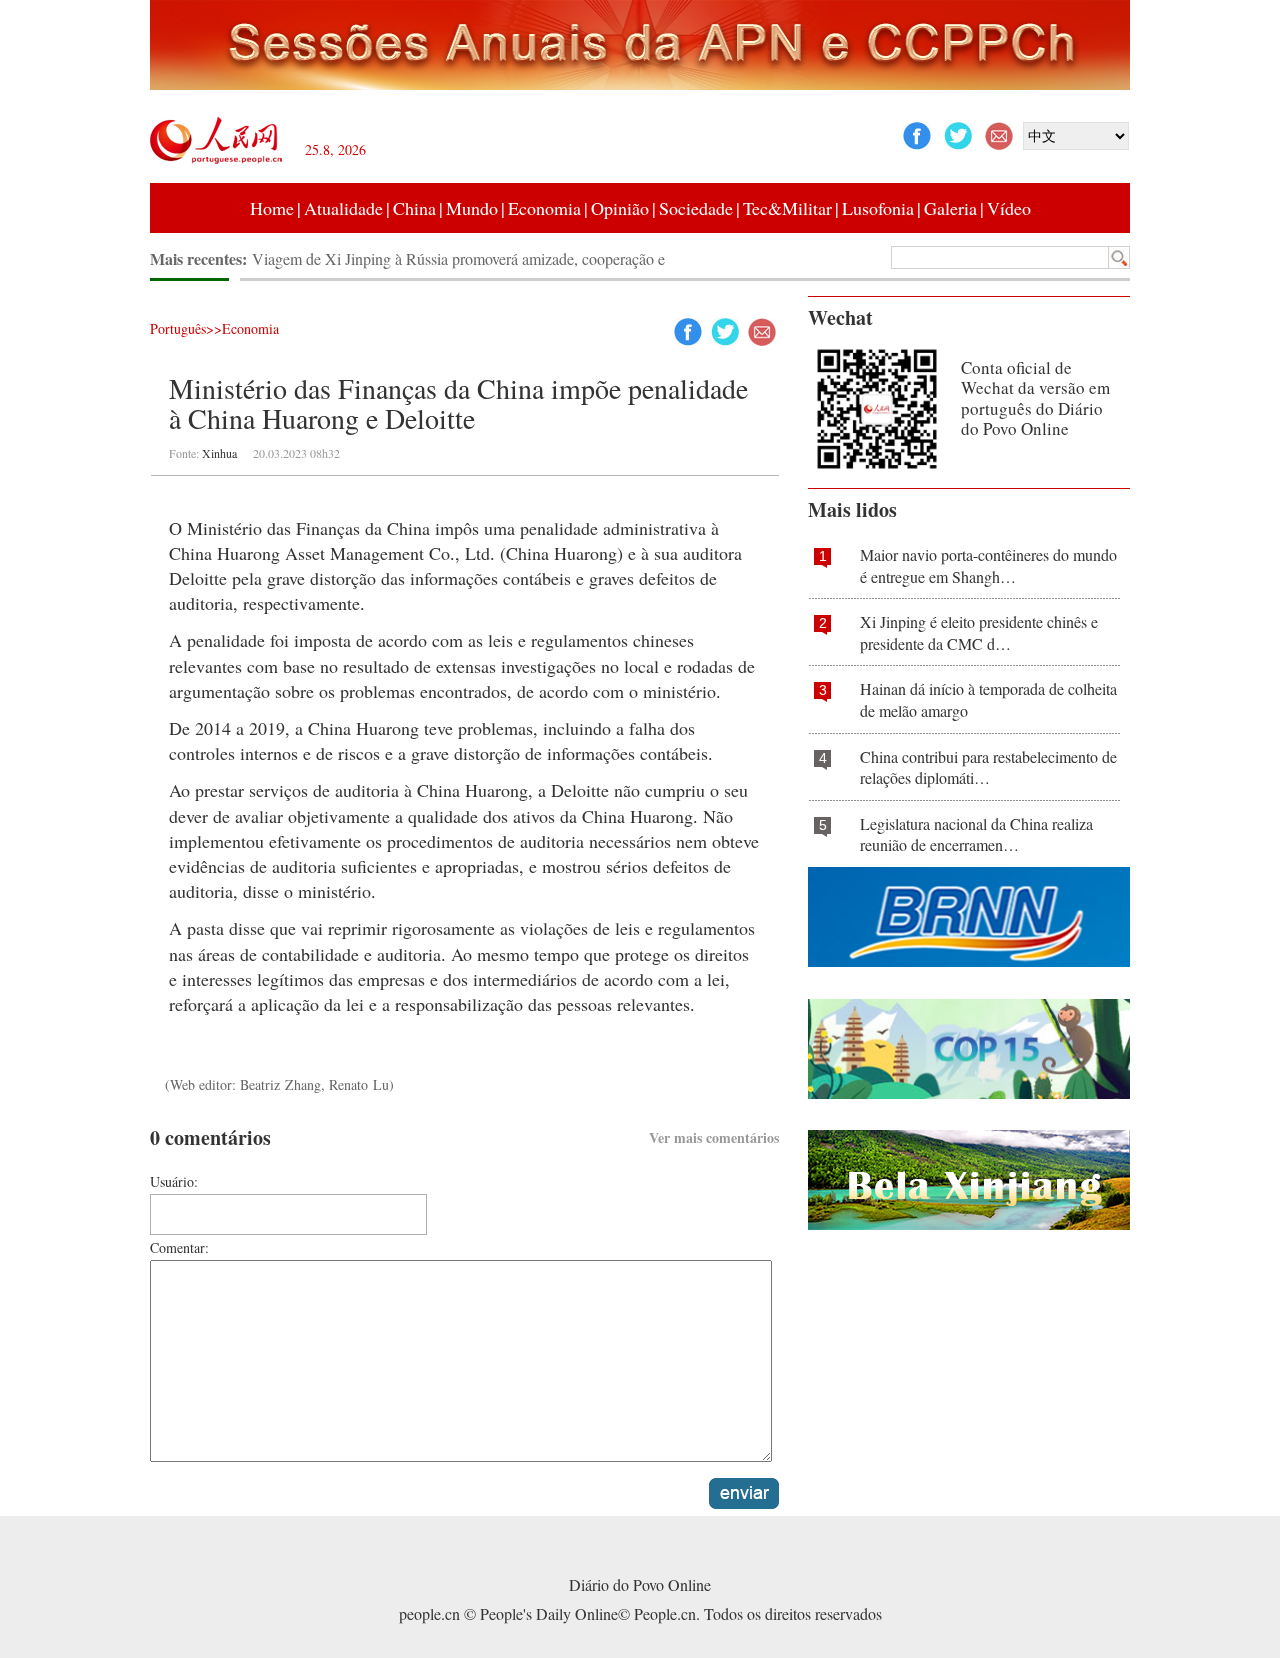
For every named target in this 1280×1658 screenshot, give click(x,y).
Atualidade (343, 208)
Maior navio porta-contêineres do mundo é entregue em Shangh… (988, 565)
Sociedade (696, 208)
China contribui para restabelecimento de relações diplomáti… (988, 767)
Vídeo (1009, 208)
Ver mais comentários (714, 1137)
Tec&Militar (787, 208)
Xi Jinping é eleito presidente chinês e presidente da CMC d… (979, 632)
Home (272, 208)
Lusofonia (878, 208)
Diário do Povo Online (640, 1584)
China (414, 208)
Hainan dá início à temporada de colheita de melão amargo (988, 699)
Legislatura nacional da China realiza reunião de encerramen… (976, 834)
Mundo (472, 208)
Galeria (950, 208)
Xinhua (219, 453)
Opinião (620, 208)
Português (178, 328)
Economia (544, 208)
